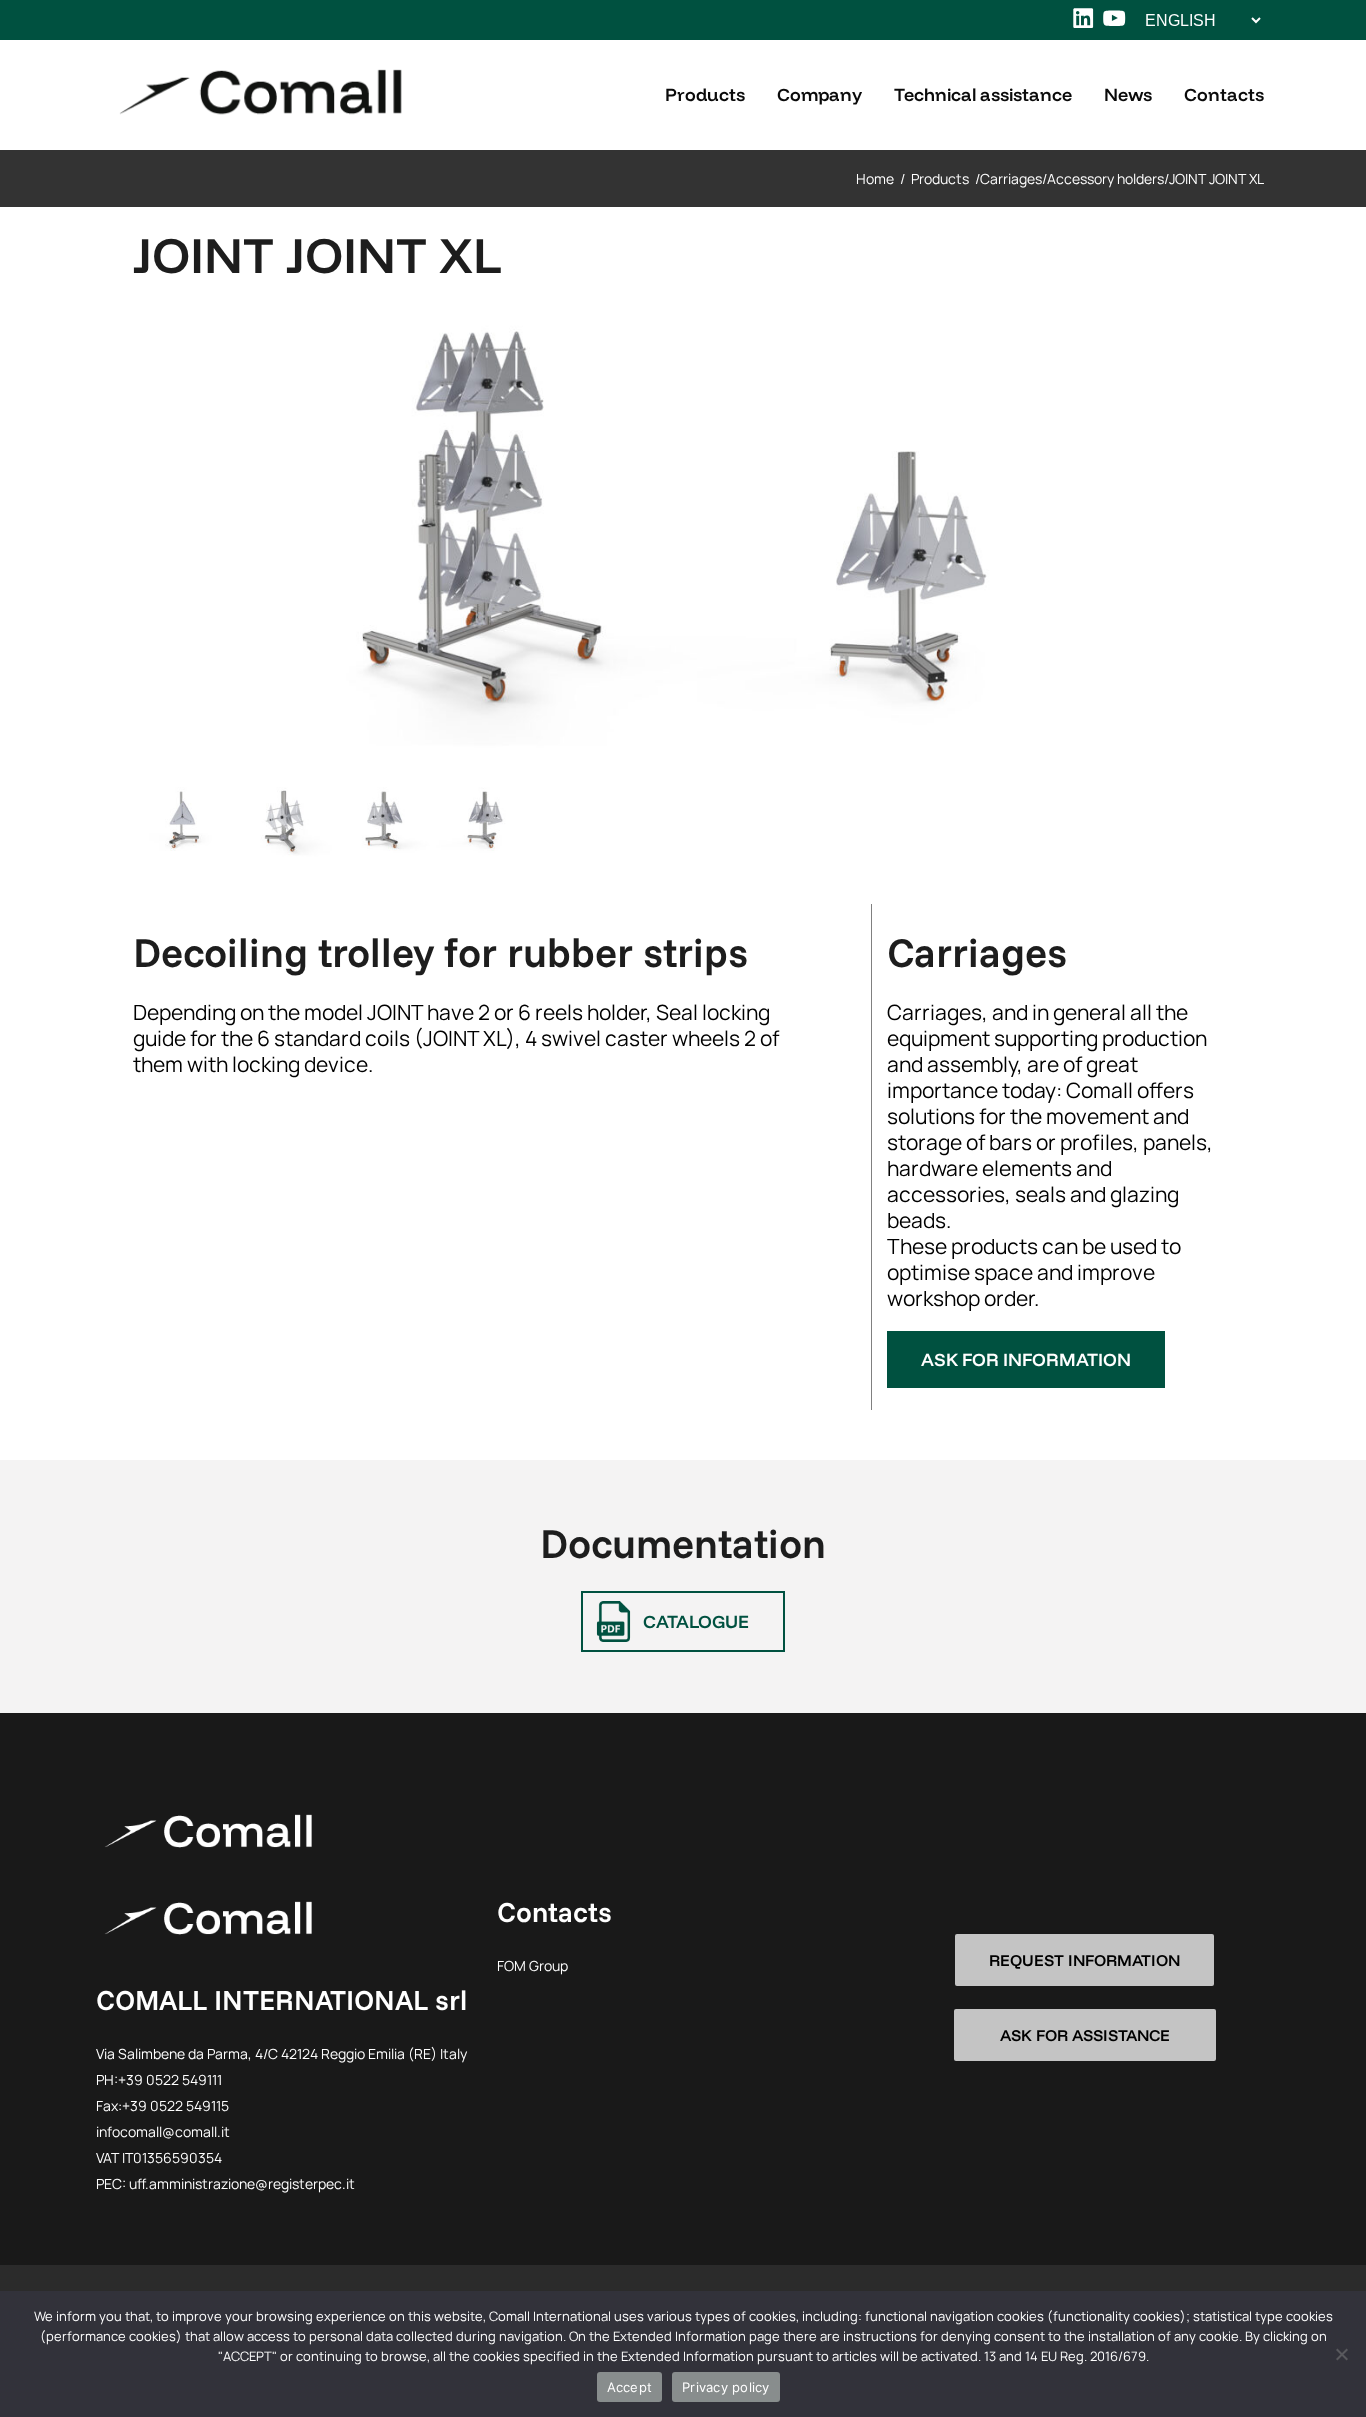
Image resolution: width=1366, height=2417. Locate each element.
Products (940, 178)
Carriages (1011, 178)
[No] (1341, 2354)
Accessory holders (1105, 178)
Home (875, 178)
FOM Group (532, 1965)
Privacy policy (726, 2387)
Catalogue (696, 1621)
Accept (630, 2387)
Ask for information (1026, 1359)
